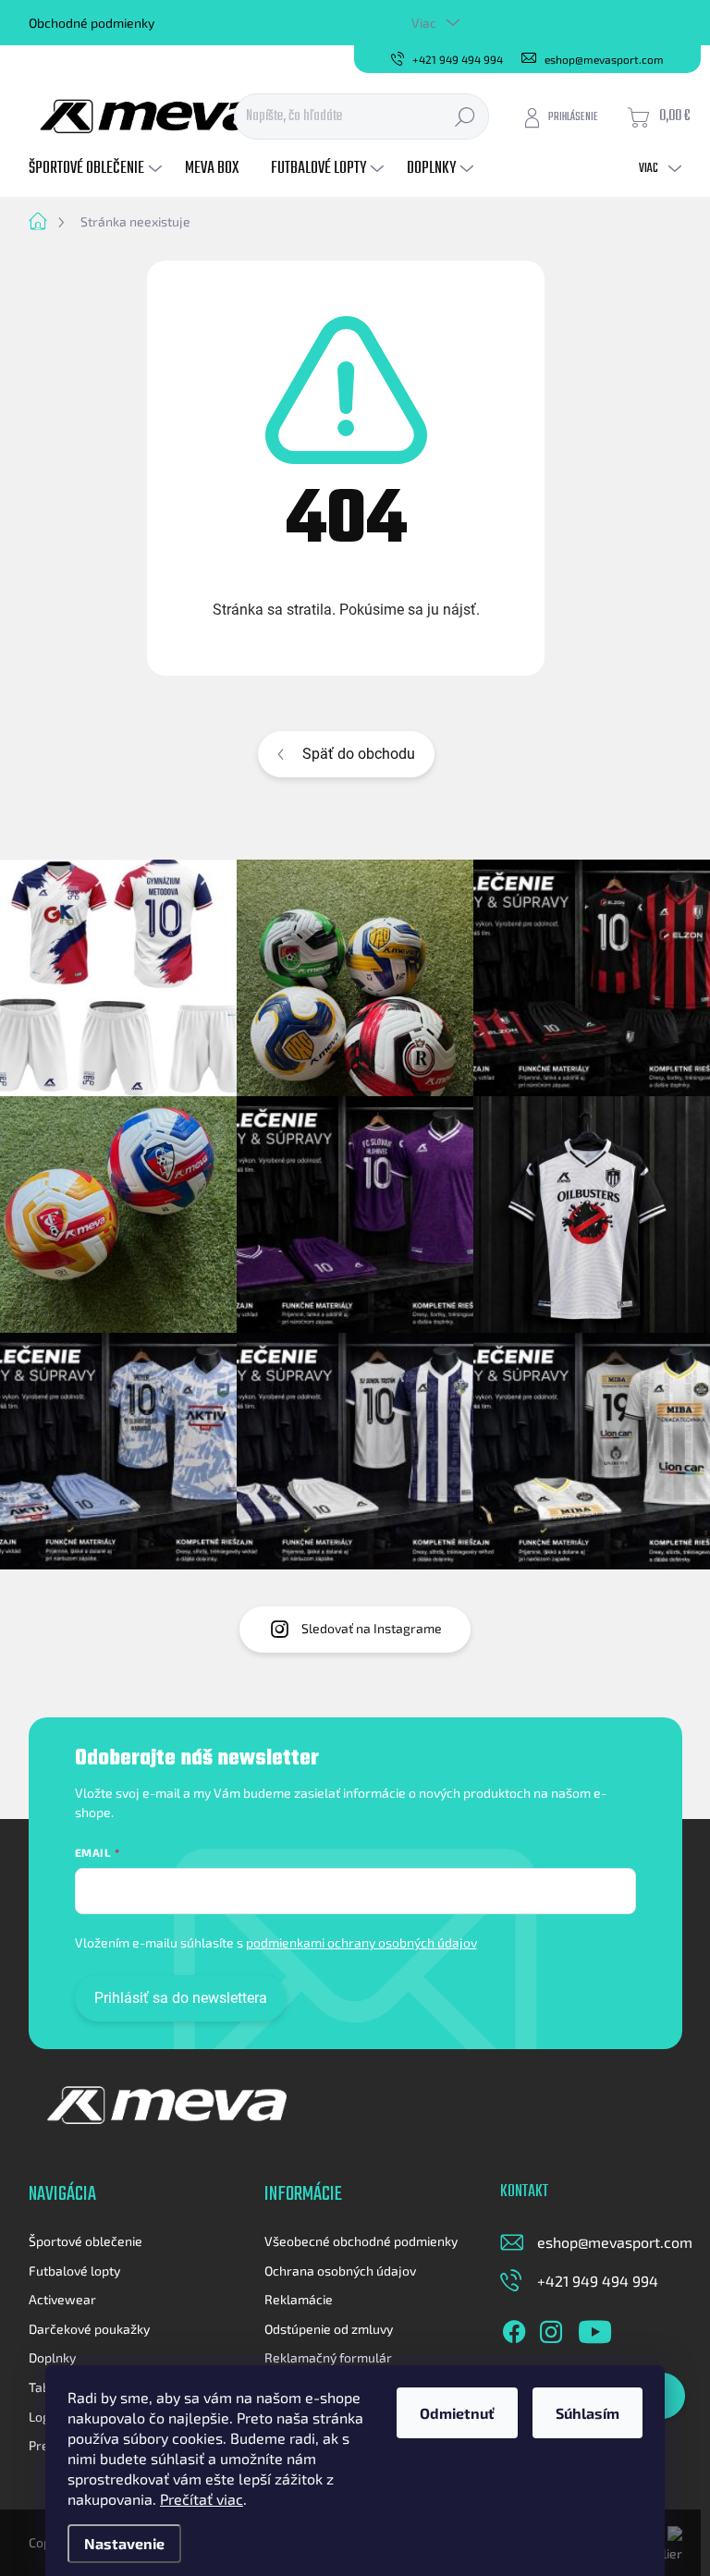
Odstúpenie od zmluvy (329, 2329)
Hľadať (465, 117)
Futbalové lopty (74, 2271)
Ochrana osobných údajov (340, 2271)
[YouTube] (595, 2328)
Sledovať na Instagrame (372, 1628)
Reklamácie (299, 2299)
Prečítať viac (202, 2499)
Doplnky (52, 2357)
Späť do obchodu (359, 754)
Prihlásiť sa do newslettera (181, 1998)
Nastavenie (124, 2543)
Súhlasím (588, 2413)
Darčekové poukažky (89, 2329)
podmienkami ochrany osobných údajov (361, 1942)
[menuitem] (98, 169)
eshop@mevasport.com (615, 2242)
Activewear (62, 2299)
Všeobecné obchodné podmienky (361, 2241)
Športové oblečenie (86, 2241)
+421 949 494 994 (598, 2281)
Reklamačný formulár (328, 2357)
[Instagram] (551, 2328)
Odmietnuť (457, 2413)
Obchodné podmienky (92, 23)
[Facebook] (514, 2328)
